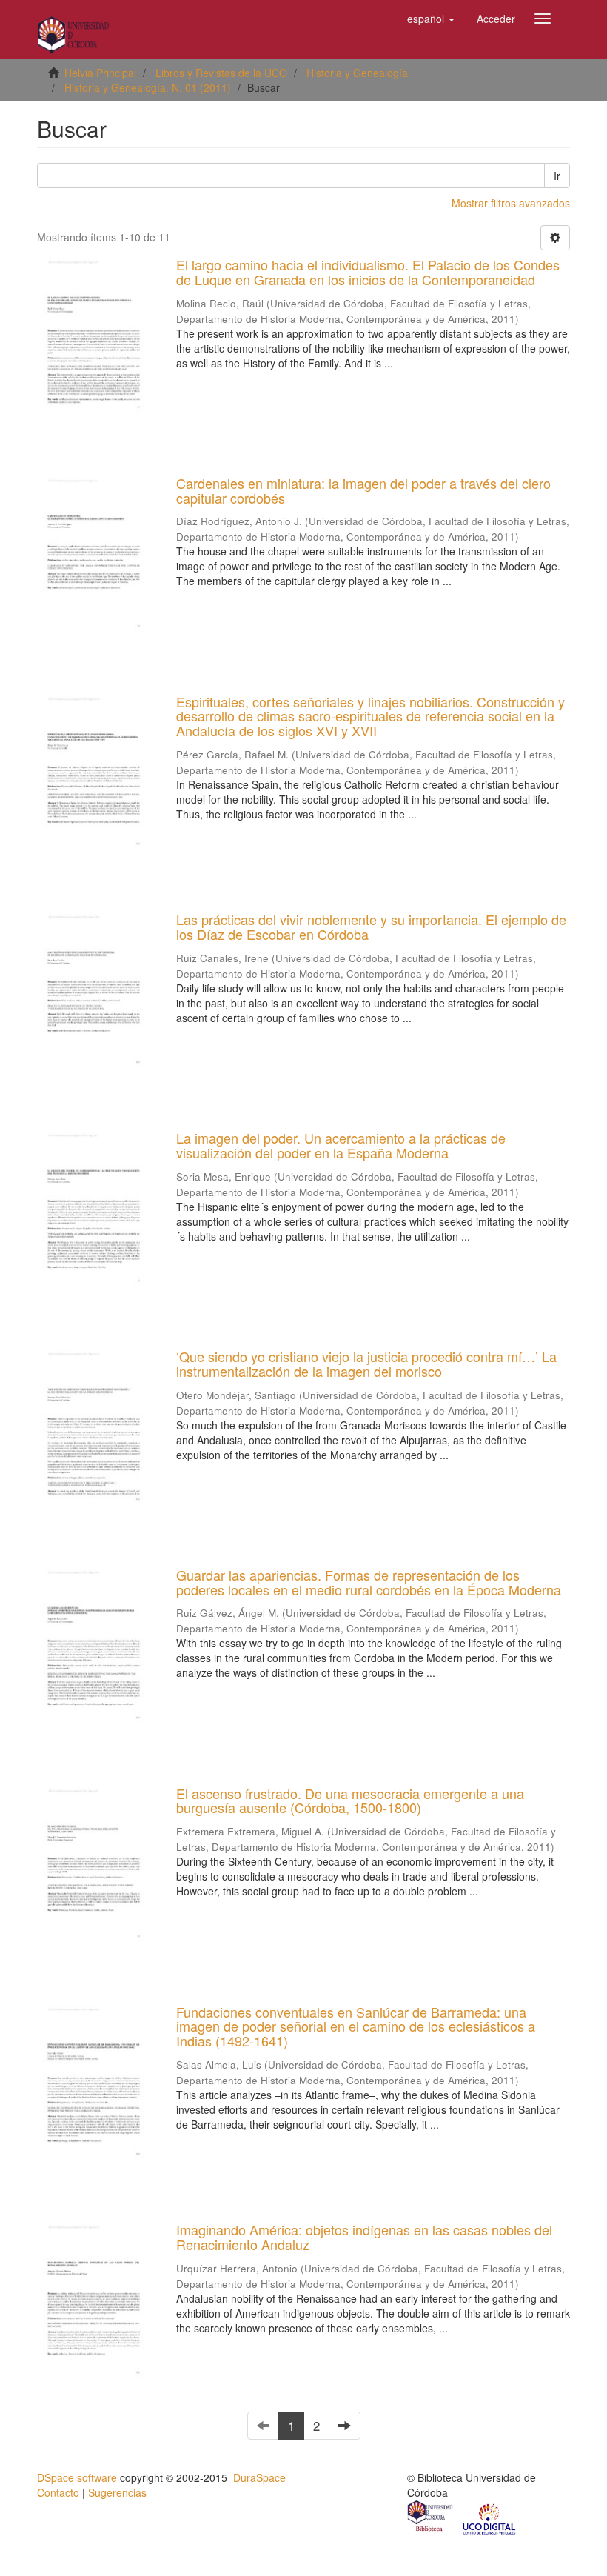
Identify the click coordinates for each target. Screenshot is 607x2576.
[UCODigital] (490, 2517)
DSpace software (77, 2477)
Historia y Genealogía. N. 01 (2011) (148, 87)
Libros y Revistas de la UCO (221, 73)
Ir (557, 176)
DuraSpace (259, 2477)
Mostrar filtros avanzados (511, 203)
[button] (431, 19)
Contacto (58, 2492)
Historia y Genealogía (357, 73)
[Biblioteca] (431, 2517)
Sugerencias (117, 2492)
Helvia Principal (100, 73)
